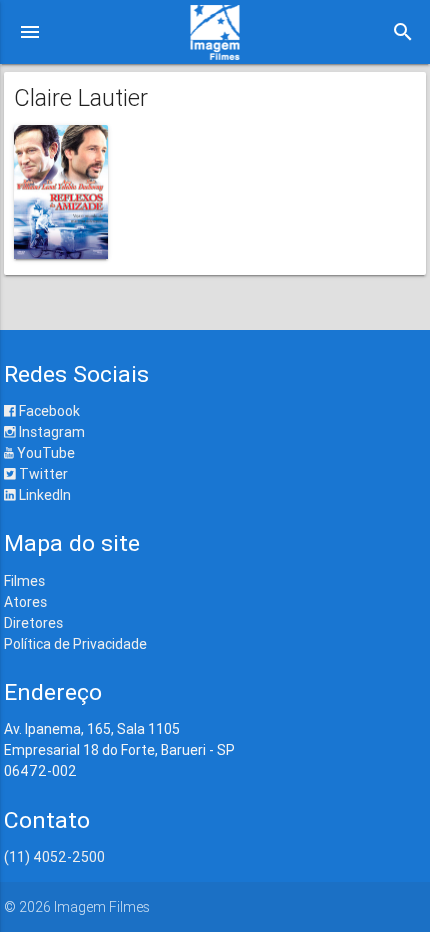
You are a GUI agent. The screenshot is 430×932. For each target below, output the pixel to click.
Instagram (50, 432)
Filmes (24, 581)
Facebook (48, 411)
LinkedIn (43, 495)
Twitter (42, 474)
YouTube (44, 453)
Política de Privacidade (75, 644)
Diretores (33, 623)
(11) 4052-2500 (54, 857)
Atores (25, 602)
